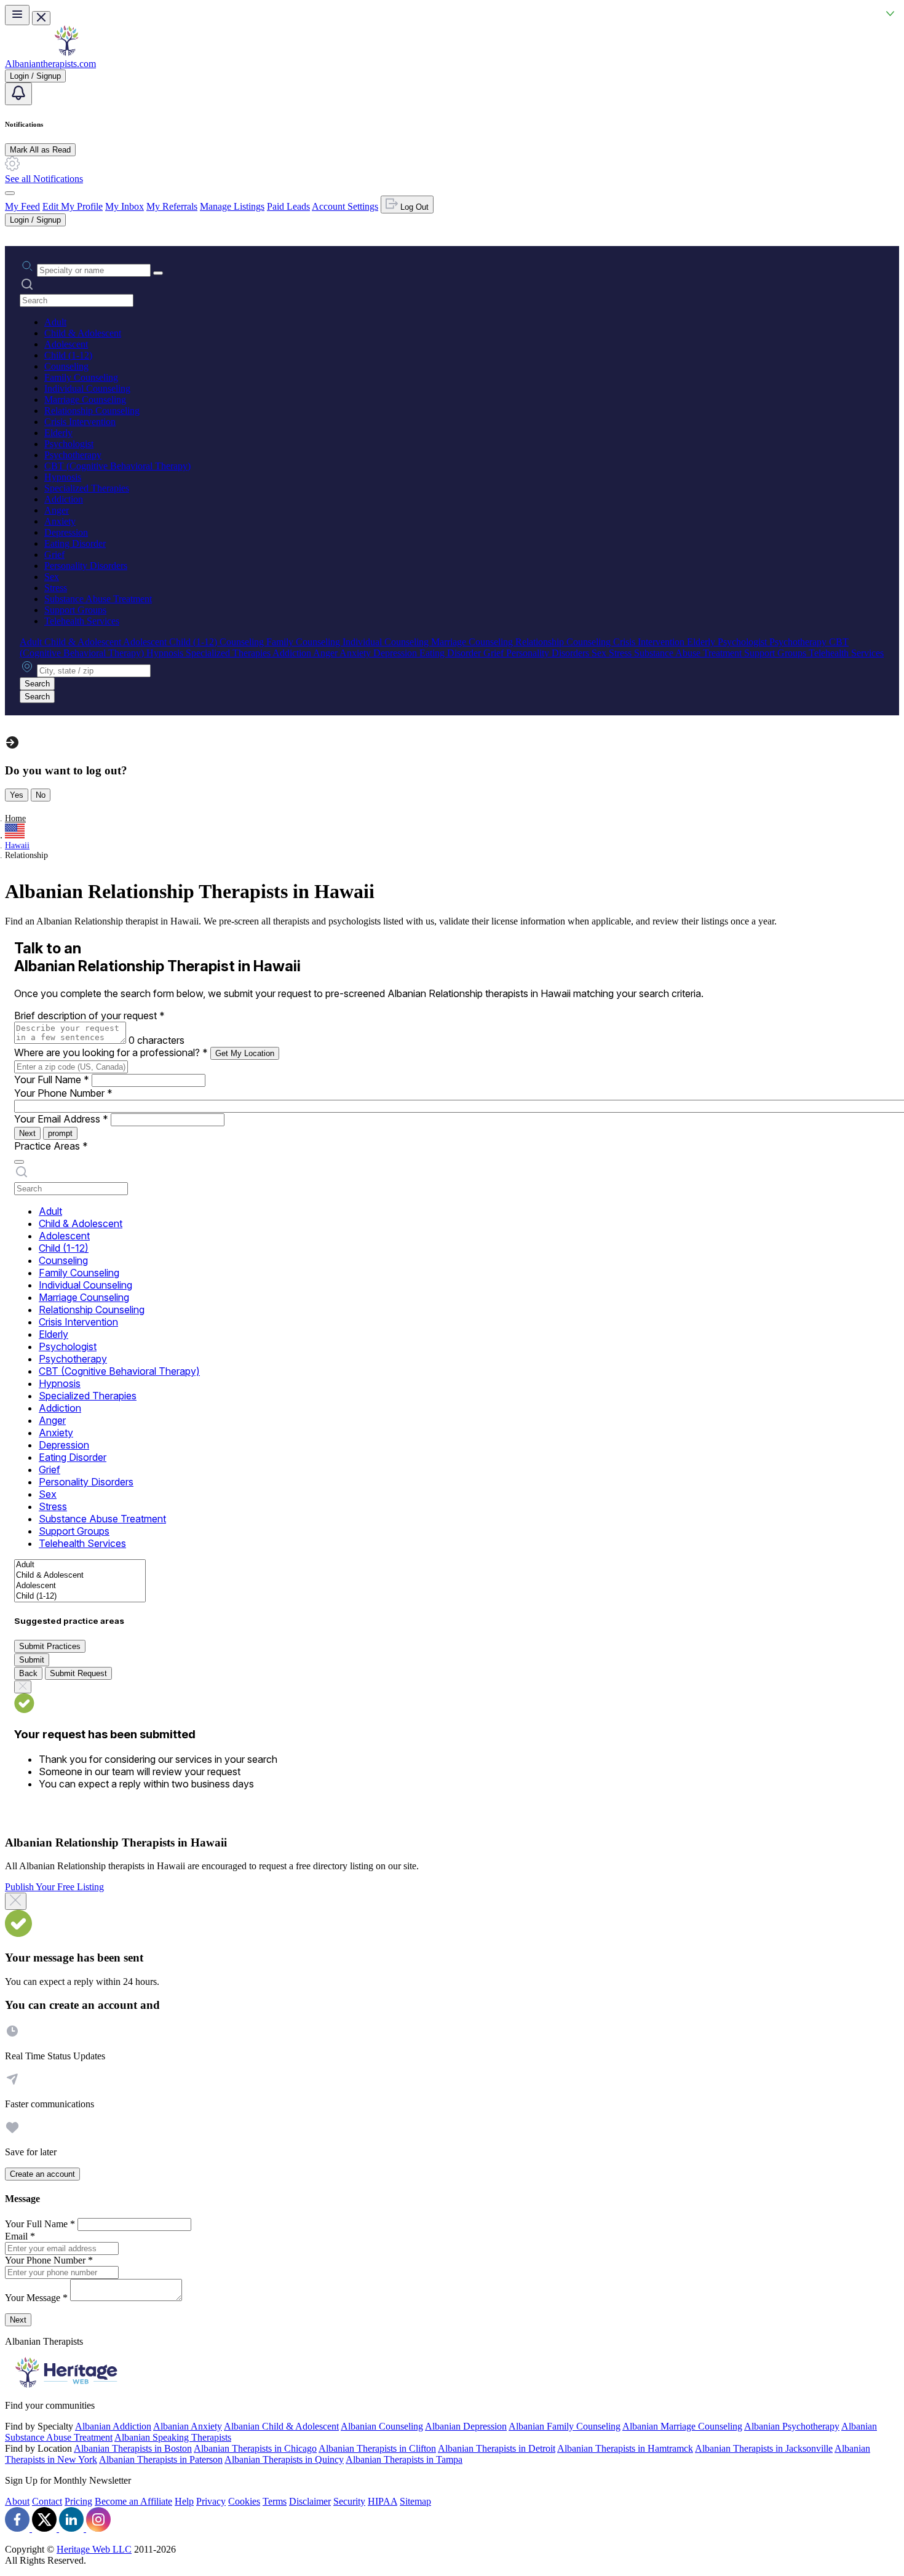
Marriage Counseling (85, 400)
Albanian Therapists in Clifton (377, 2448)
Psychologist (69, 444)
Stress (56, 588)
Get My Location (245, 1053)
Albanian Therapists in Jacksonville (764, 2448)
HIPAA (383, 2501)
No (41, 795)
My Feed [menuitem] (22, 206)
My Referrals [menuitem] (172, 206)
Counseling (66, 366)
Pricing (78, 2501)
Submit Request (78, 1673)
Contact (47, 2501)
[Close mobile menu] (41, 18)
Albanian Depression (466, 2426)
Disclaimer (310, 2501)
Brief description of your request (89, 1016)
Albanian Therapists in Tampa (404, 2459)
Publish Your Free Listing (54, 1887)
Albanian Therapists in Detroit (497, 2448)
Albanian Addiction (113, 2426)
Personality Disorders (86, 566)
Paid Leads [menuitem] (288, 206)
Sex (52, 577)
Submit (32, 1660)
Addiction (64, 499)
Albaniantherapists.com (50, 64)
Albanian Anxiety (188, 2426)
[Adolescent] (80, 1586)
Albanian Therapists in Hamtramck (625, 2448)
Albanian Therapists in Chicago (255, 2448)
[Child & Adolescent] (80, 1576)
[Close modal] (16, 1901)
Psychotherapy (73, 455)
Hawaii (17, 845)
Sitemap (415, 2501)
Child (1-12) (68, 355)
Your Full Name (52, 1079)
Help (184, 2501)
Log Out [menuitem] (413, 207)
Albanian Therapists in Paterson (161, 2459)
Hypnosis (63, 477)
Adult (55, 322)
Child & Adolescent (83, 333)
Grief (54, 555)
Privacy (211, 2501)
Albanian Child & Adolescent (281, 2426)
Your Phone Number (63, 1093)
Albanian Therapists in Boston (133, 2448)
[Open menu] (17, 15)
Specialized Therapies (87, 488)
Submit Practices (50, 1646)
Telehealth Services (82, 621)
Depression (66, 532)
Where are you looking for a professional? (111, 1052)
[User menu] (10, 193)
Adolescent (66, 344)
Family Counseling (81, 377)
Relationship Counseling (92, 411)
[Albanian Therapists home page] (66, 53)
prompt (60, 1133)
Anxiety (60, 521)
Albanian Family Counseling (565, 2426)
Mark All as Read (40, 150)
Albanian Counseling (382, 2426)
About (17, 2501)
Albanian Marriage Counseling (682, 2426)
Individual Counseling (87, 388)
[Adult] (80, 1565)
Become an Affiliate (133, 2501)
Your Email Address (61, 1119)
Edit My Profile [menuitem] (73, 206)
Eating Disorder (75, 543)
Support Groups (75, 610)
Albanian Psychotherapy (792, 2426)
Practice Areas (51, 1146)
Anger (57, 510)
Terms (275, 2501)
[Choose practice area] (19, 1162)
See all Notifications (44, 179)
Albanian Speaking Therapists (173, 2437)
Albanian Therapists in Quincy (284, 2459)
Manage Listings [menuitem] (232, 206)
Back (28, 1673)
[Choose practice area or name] (158, 273)
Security (349, 2501)
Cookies (244, 2501)
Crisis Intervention (80, 422)
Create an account (42, 2174)
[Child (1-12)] (80, 1596)
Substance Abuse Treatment (98, 599)
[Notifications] (18, 94)
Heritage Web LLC (94, 2549)
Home (15, 818)
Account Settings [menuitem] (345, 206)
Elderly (58, 433)
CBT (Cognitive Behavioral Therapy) (117, 466)
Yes (17, 795)
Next (27, 1133)
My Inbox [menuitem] (125, 206)
